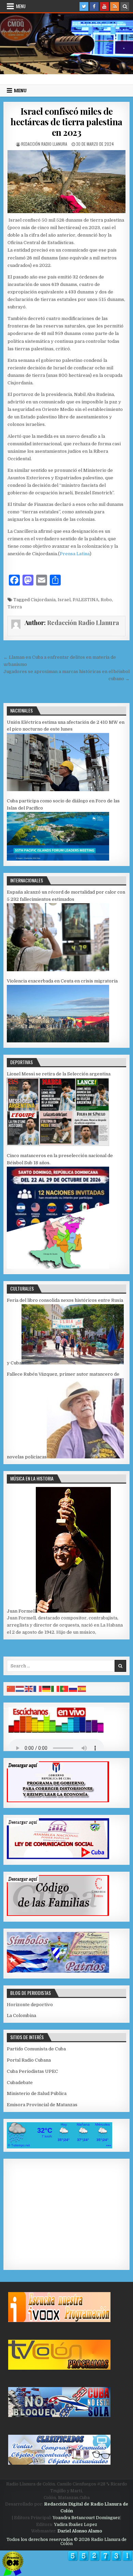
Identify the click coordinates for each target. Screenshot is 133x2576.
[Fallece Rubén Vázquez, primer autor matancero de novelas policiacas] (85, 1457)
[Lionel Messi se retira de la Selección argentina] (58, 1144)
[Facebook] (94, 6)
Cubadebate (20, 2083)
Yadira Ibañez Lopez (76, 2525)
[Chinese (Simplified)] (11, 1689)
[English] (29, 1689)
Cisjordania (43, 600)
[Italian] (56, 1689)
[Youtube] (104, 6)
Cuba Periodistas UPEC (32, 2071)
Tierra (15, 607)
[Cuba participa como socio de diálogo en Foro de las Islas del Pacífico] (58, 859)
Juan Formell (21, 1611)
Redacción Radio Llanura (44, 144)
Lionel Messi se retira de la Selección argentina (59, 1074)
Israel (64, 600)
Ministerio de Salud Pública (37, 2093)
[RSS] (115, 6)
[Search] (125, 6)
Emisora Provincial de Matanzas (42, 2105)
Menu (21, 6)
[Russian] (73, 1689)
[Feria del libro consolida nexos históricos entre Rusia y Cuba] (73, 1363)
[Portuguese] (64, 1689)
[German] (47, 1689)
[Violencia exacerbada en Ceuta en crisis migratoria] (58, 1041)
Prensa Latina (75, 554)
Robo (106, 600)
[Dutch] (20, 1689)
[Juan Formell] (73, 1611)
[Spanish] (82, 1689)
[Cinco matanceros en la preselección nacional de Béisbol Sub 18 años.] (58, 1267)
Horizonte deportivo (30, 2005)
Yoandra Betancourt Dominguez (86, 2518)
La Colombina (21, 2015)
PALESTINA (86, 600)
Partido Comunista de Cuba (36, 2049)
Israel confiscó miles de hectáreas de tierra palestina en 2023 (66, 122)
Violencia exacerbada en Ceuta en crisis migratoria (62, 981)
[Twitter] (84, 6)
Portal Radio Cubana (29, 2060)
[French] (38, 1689)
